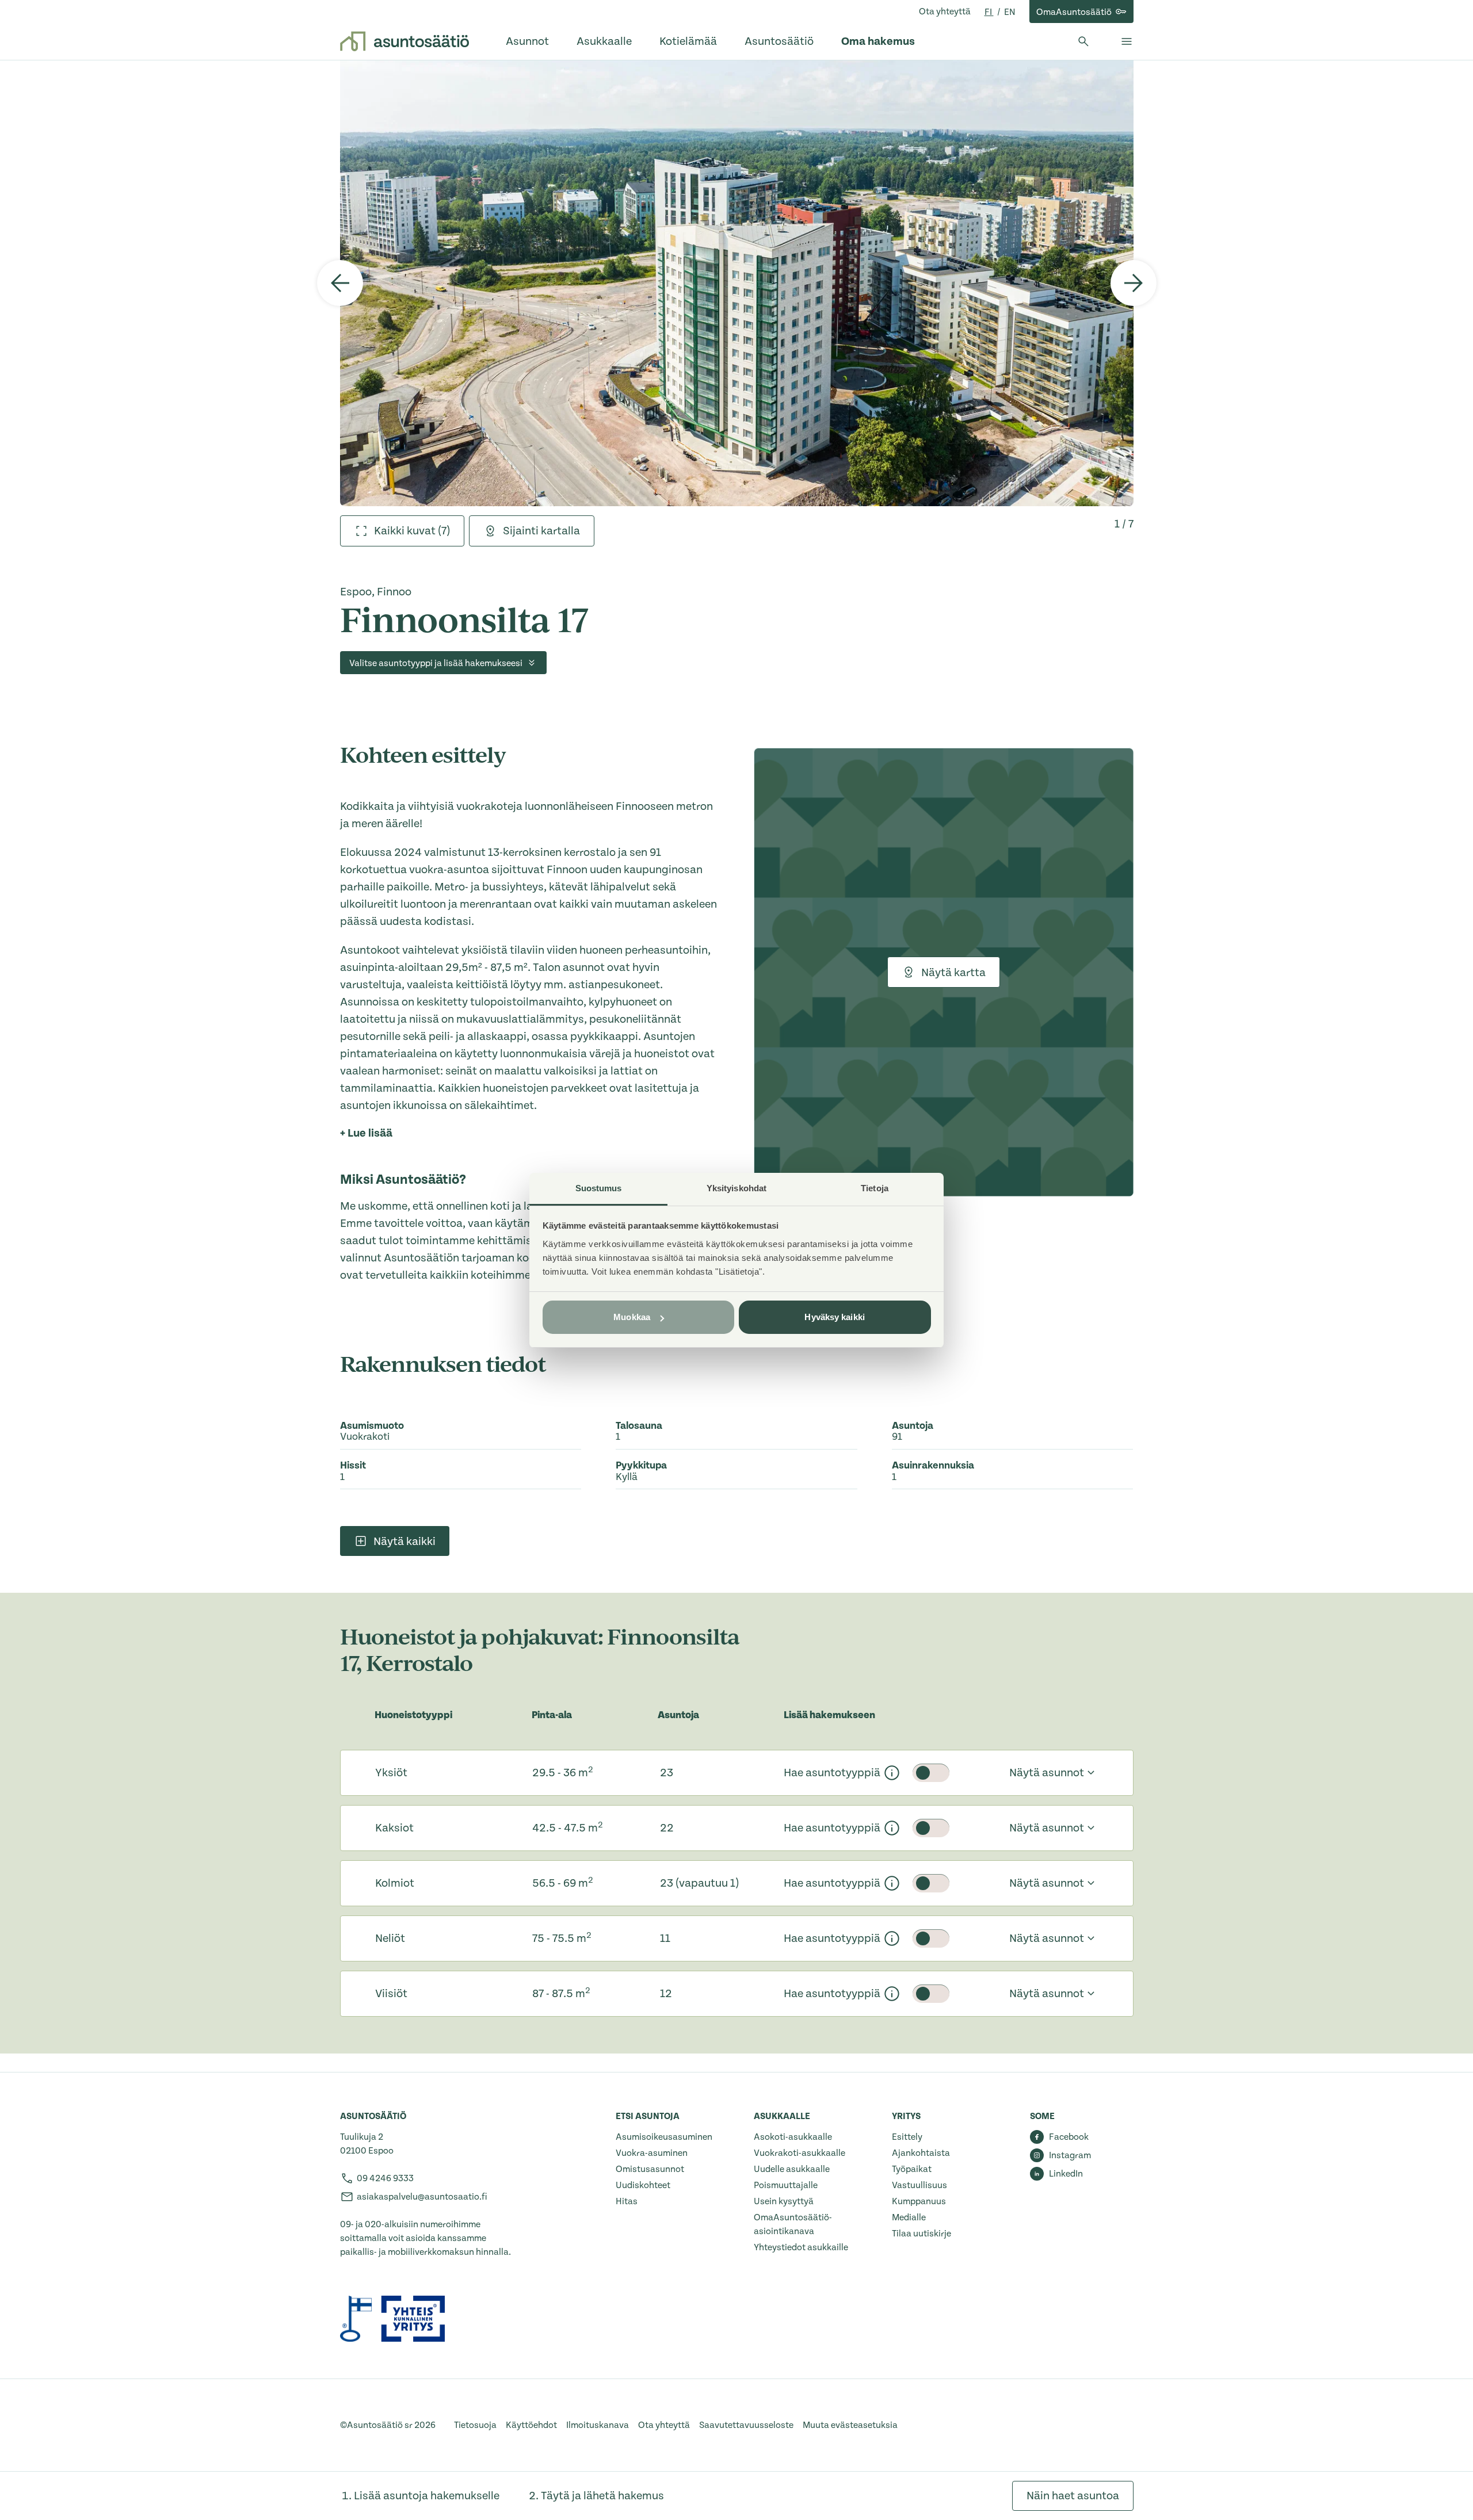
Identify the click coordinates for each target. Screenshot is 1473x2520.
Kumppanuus (919, 2201)
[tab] (402, 531)
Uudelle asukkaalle (792, 2169)
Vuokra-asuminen (652, 2153)
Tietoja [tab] (875, 1188)
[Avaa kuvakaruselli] (737, 283)
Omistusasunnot (650, 2169)
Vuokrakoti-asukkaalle (800, 2153)
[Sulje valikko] (1127, 41)
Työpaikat (912, 2169)
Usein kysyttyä (784, 2201)
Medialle (909, 2217)
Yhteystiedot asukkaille (801, 2247)
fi (989, 12)
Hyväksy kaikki (834, 1317)
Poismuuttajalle (786, 2185)
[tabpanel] (737, 283)
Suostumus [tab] (599, 1188)
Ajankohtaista (921, 2153)
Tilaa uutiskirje (921, 2234)
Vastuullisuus (919, 2185)
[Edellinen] (340, 283)
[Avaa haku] (1083, 41)
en (1010, 12)
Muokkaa (632, 1317)
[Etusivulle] (404, 41)
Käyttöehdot (531, 2425)
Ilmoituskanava (598, 2425)
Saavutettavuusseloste (746, 2425)
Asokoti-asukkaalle (793, 2137)
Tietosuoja (475, 2425)
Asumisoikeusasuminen (664, 2137)
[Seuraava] (1134, 283)
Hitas (627, 2201)
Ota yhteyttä (945, 12)
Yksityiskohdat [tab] (736, 1188)
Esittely (907, 2137)
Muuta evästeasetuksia (850, 2425)
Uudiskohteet (643, 2185)
